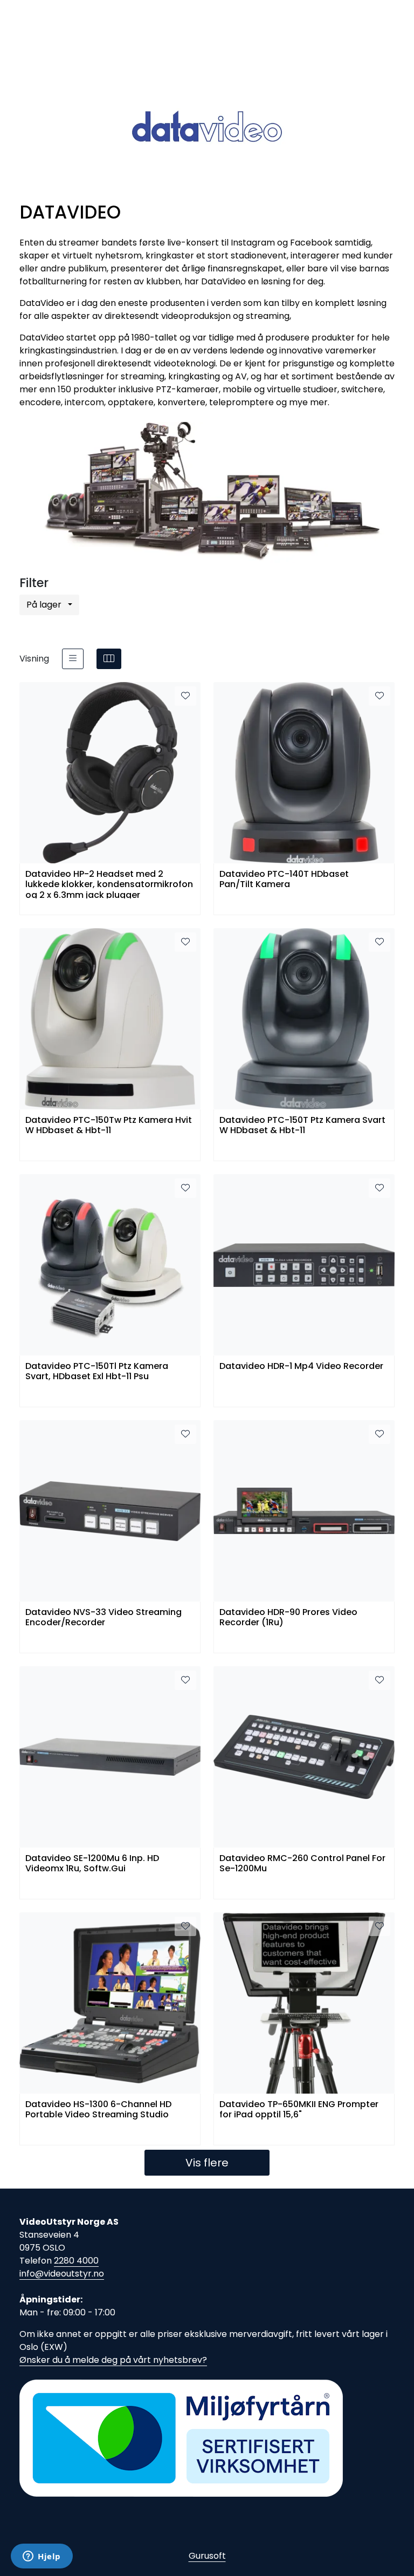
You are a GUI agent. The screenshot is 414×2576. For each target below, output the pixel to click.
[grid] (109, 659)
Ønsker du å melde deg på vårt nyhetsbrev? (113, 2360)
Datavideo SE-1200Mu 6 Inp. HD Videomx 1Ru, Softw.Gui (92, 1864)
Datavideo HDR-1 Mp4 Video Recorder (301, 1367)
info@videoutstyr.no (62, 2274)
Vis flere (207, 2163)
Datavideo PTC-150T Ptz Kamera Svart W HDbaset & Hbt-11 (302, 1126)
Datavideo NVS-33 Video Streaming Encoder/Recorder (103, 1618)
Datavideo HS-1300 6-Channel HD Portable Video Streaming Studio (98, 2110)
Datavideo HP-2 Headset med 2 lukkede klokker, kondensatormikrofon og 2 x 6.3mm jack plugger (109, 884)
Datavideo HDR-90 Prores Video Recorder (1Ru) (288, 1618)
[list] (73, 659)
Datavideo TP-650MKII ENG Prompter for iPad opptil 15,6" (299, 2110)
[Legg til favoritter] (185, 696)
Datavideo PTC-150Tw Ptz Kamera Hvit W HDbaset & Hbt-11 (109, 1126)
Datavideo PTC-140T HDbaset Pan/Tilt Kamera (284, 880)
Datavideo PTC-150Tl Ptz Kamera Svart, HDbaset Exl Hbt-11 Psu (97, 1372)
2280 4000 (76, 2261)
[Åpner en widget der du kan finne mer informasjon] (42, 2557)
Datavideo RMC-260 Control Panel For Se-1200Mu (302, 1864)
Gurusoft (207, 2556)
